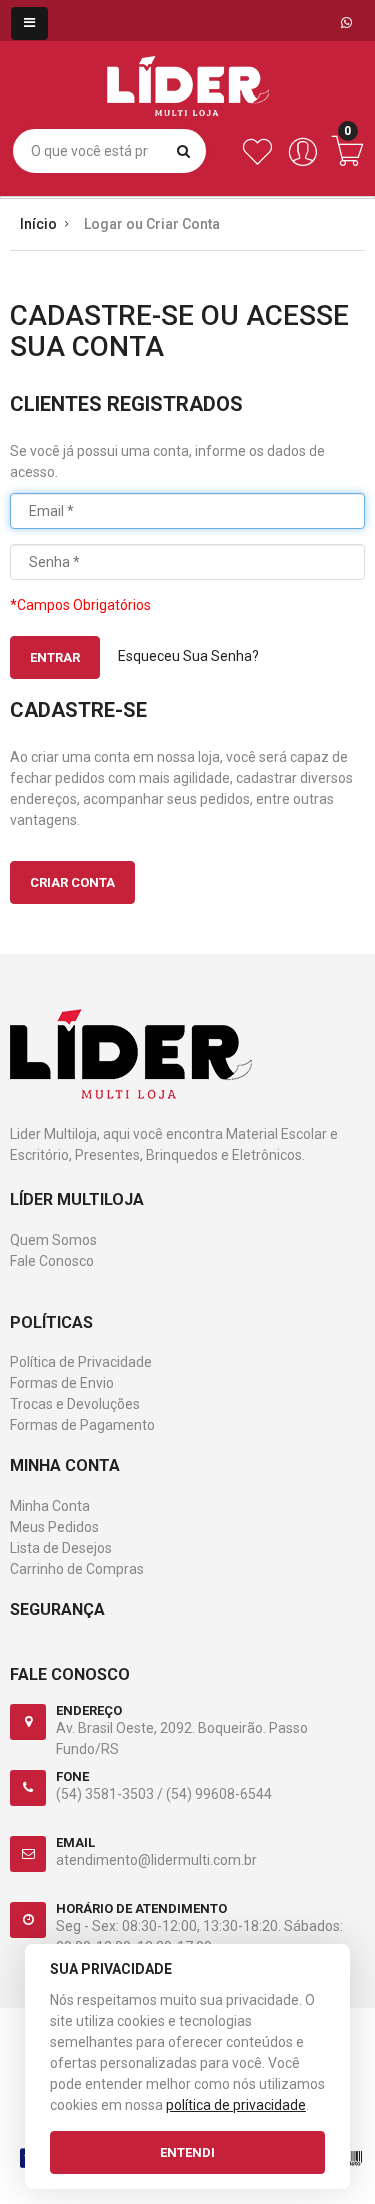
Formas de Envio (62, 1383)
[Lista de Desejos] (257, 162)
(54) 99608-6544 (219, 1794)
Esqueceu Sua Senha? (188, 656)
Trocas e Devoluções (75, 1404)
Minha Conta (50, 1506)
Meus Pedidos (54, 1527)
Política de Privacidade (81, 1362)
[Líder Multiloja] (188, 71)
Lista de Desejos (61, 1548)
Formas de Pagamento (82, 1425)
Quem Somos (53, 1240)
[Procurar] (183, 150)
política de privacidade (236, 2105)
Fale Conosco (52, 1261)
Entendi (187, 2152)
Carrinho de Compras (77, 1569)
